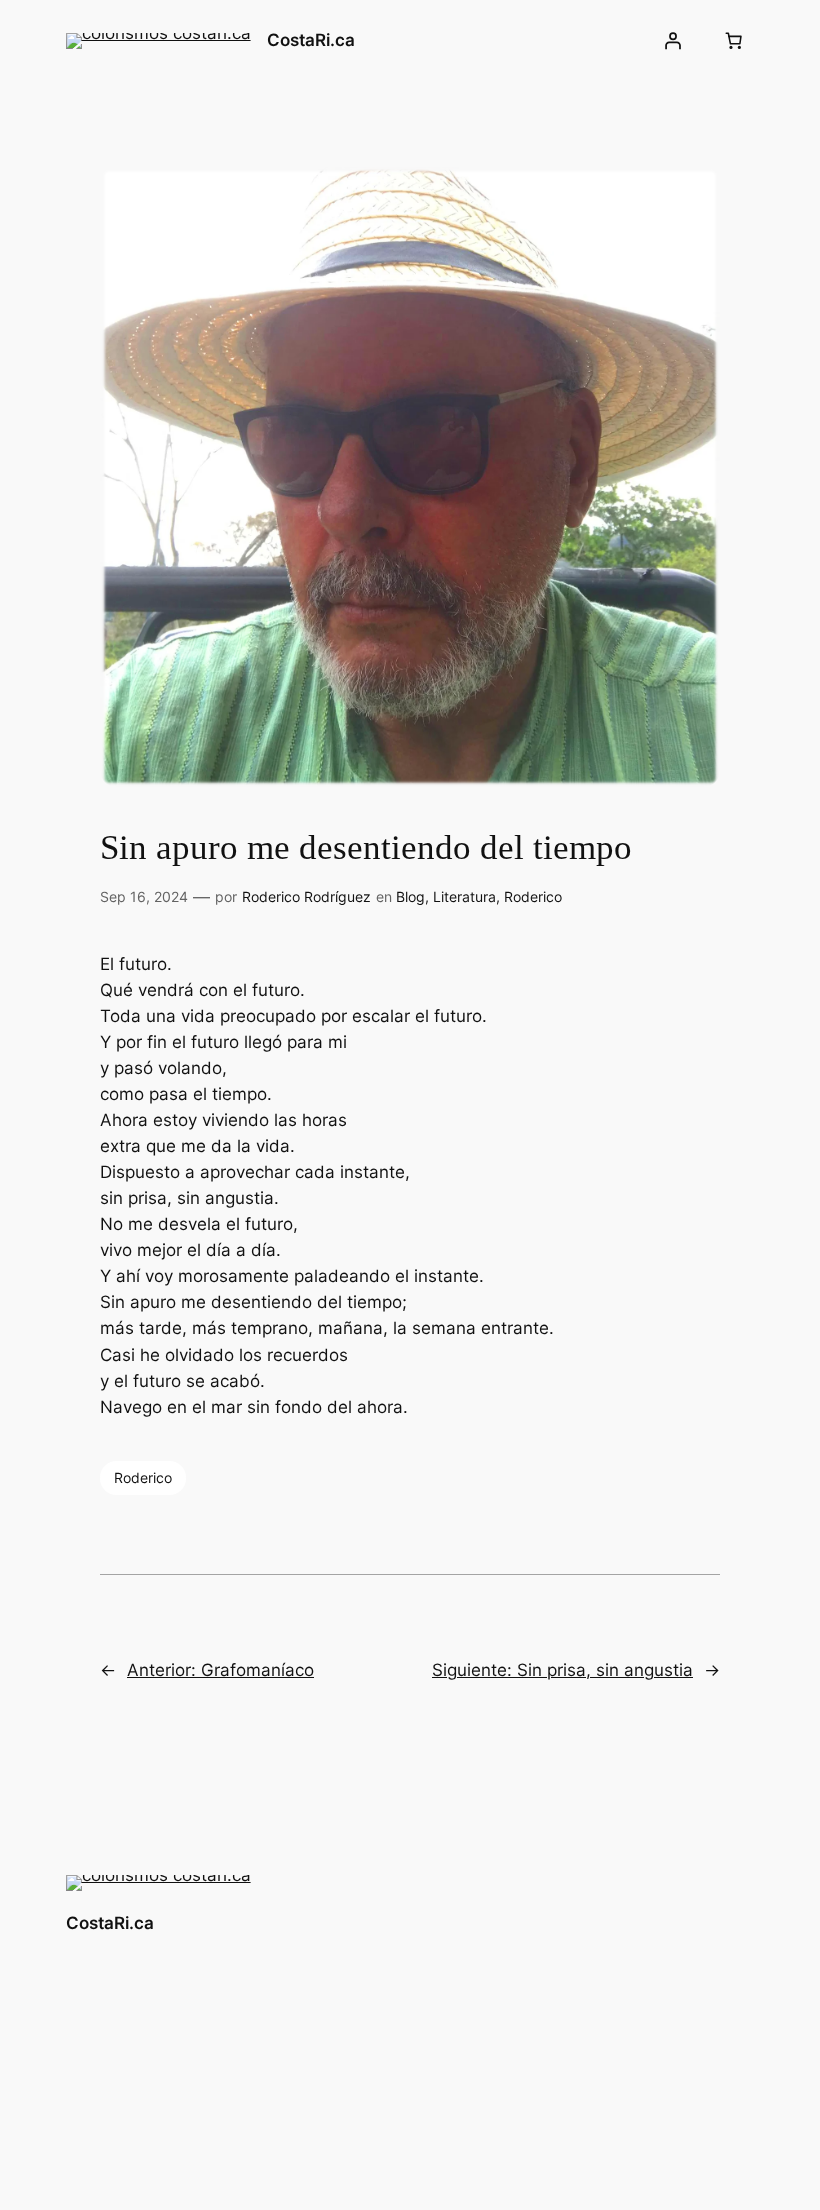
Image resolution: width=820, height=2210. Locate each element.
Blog (410, 896)
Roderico (533, 896)
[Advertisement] (444, 2019)
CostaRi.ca (311, 40)
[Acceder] (672, 41)
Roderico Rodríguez (306, 896)
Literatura (464, 896)
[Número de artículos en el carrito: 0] (733, 41)
